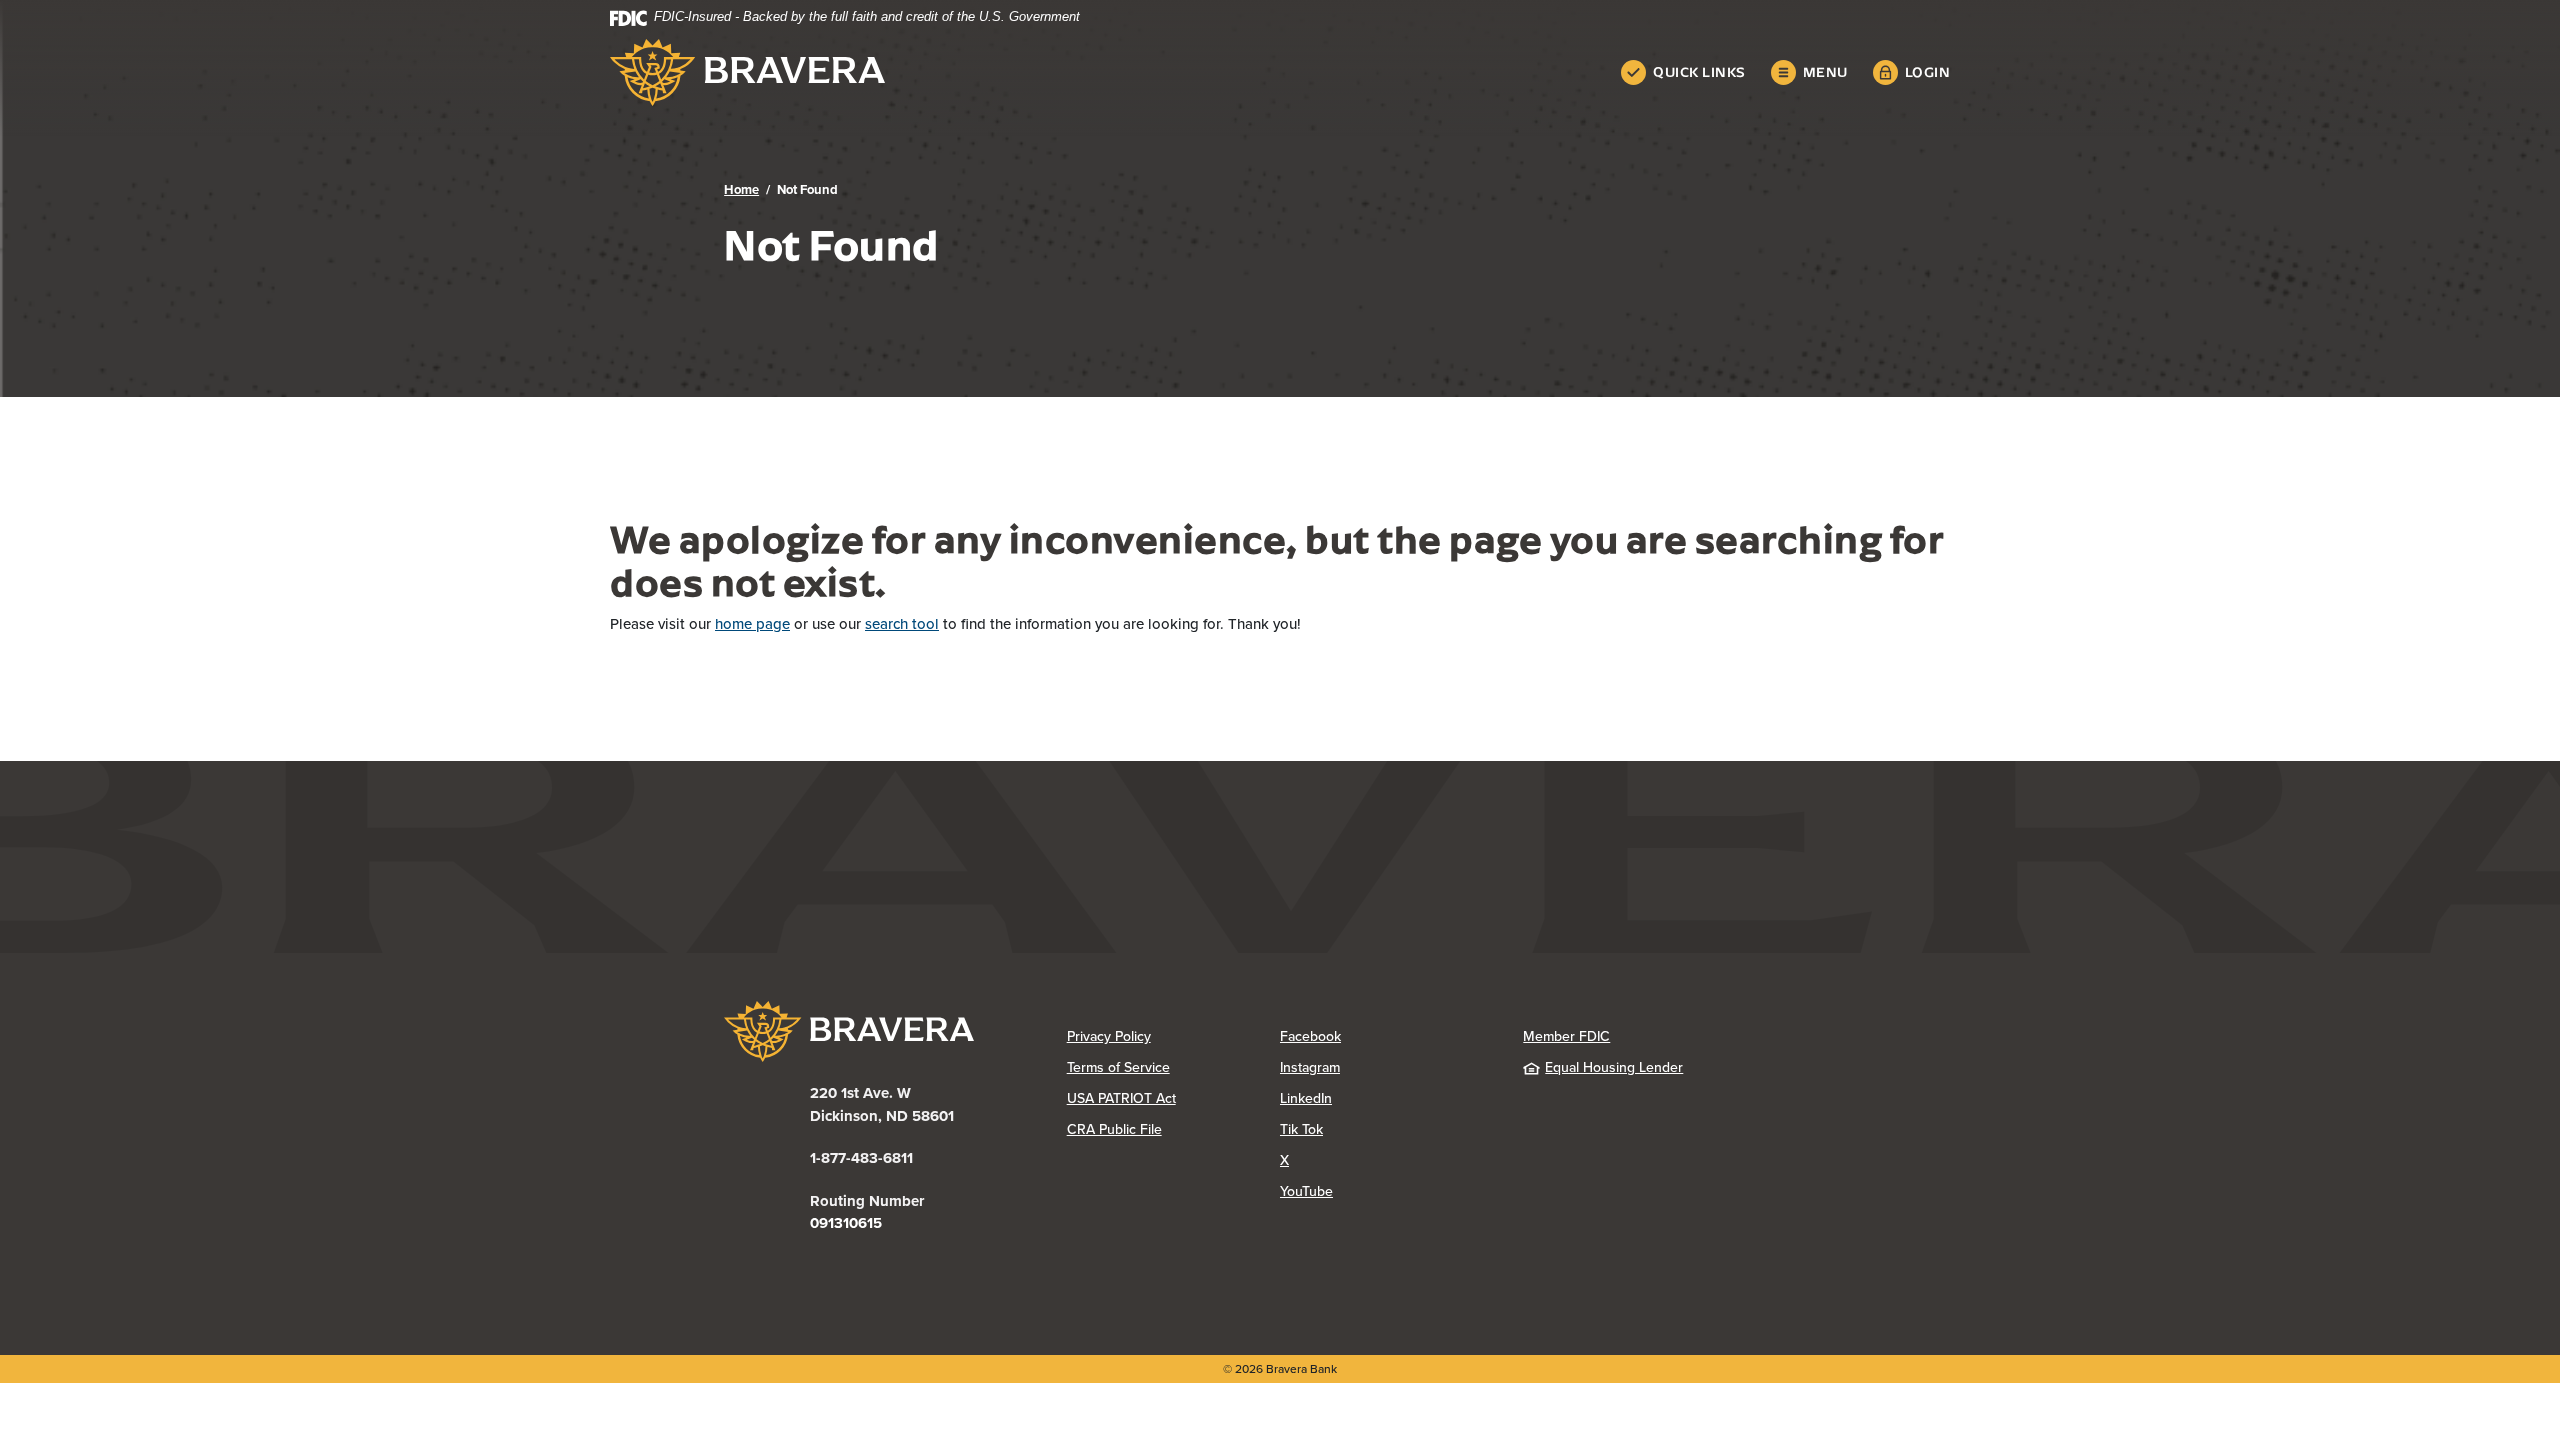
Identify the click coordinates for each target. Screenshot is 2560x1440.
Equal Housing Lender (1614, 1067)
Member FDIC (1566, 1036)
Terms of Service (1118, 1067)
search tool (902, 624)
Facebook (1386, 1036)
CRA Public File (1173, 1129)
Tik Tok (1381, 1129)
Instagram (1386, 1067)
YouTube (1386, 1191)
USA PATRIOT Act (1121, 1098)
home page (752, 624)
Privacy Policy (1173, 1036)
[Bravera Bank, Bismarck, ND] (747, 72)
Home (741, 189)
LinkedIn (1385, 1098)
